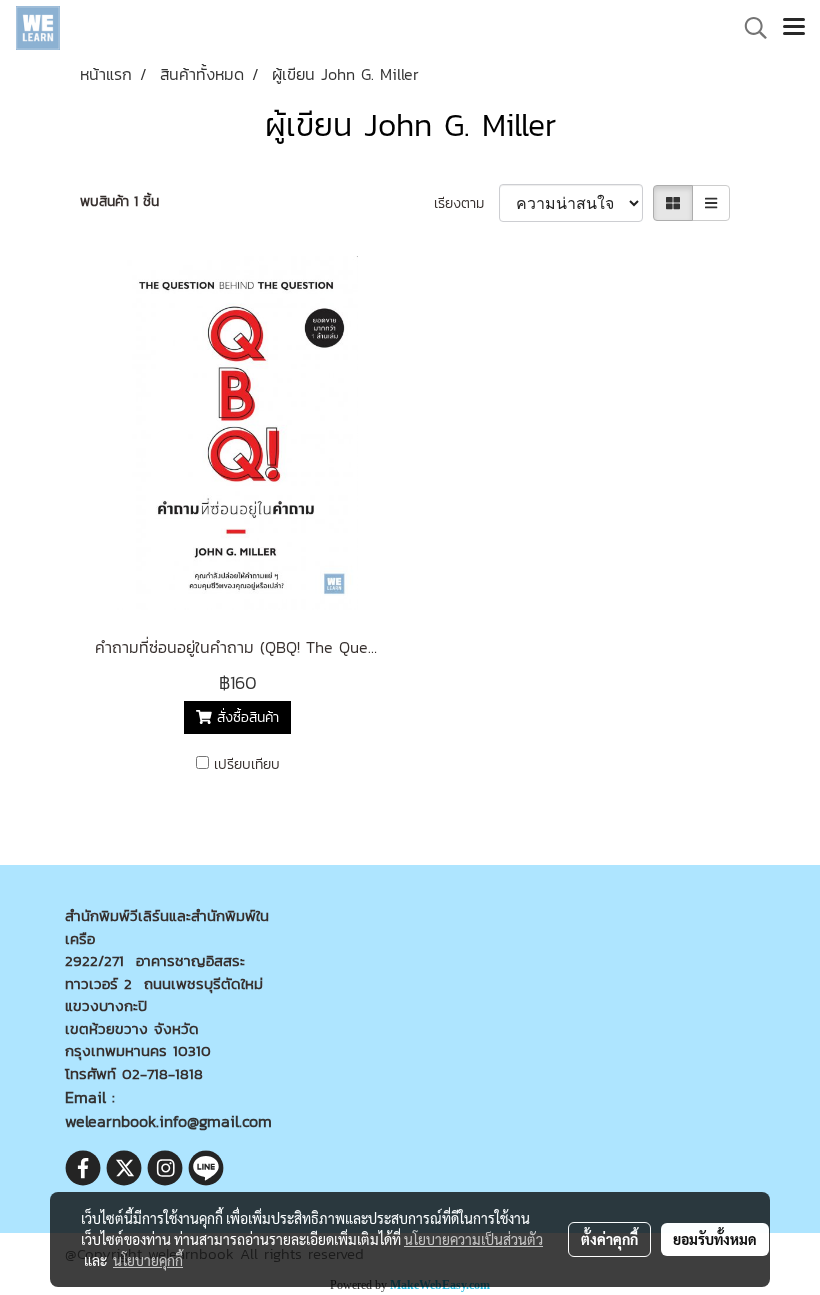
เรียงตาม (466, 203)
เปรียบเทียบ (247, 764)
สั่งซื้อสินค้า (245, 717)
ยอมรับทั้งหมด (715, 1239)
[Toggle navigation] (794, 28)
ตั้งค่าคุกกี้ (609, 1239)
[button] (749, 28)
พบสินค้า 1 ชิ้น (119, 201)
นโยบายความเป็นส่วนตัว (473, 1239)
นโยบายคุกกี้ (148, 1260)
